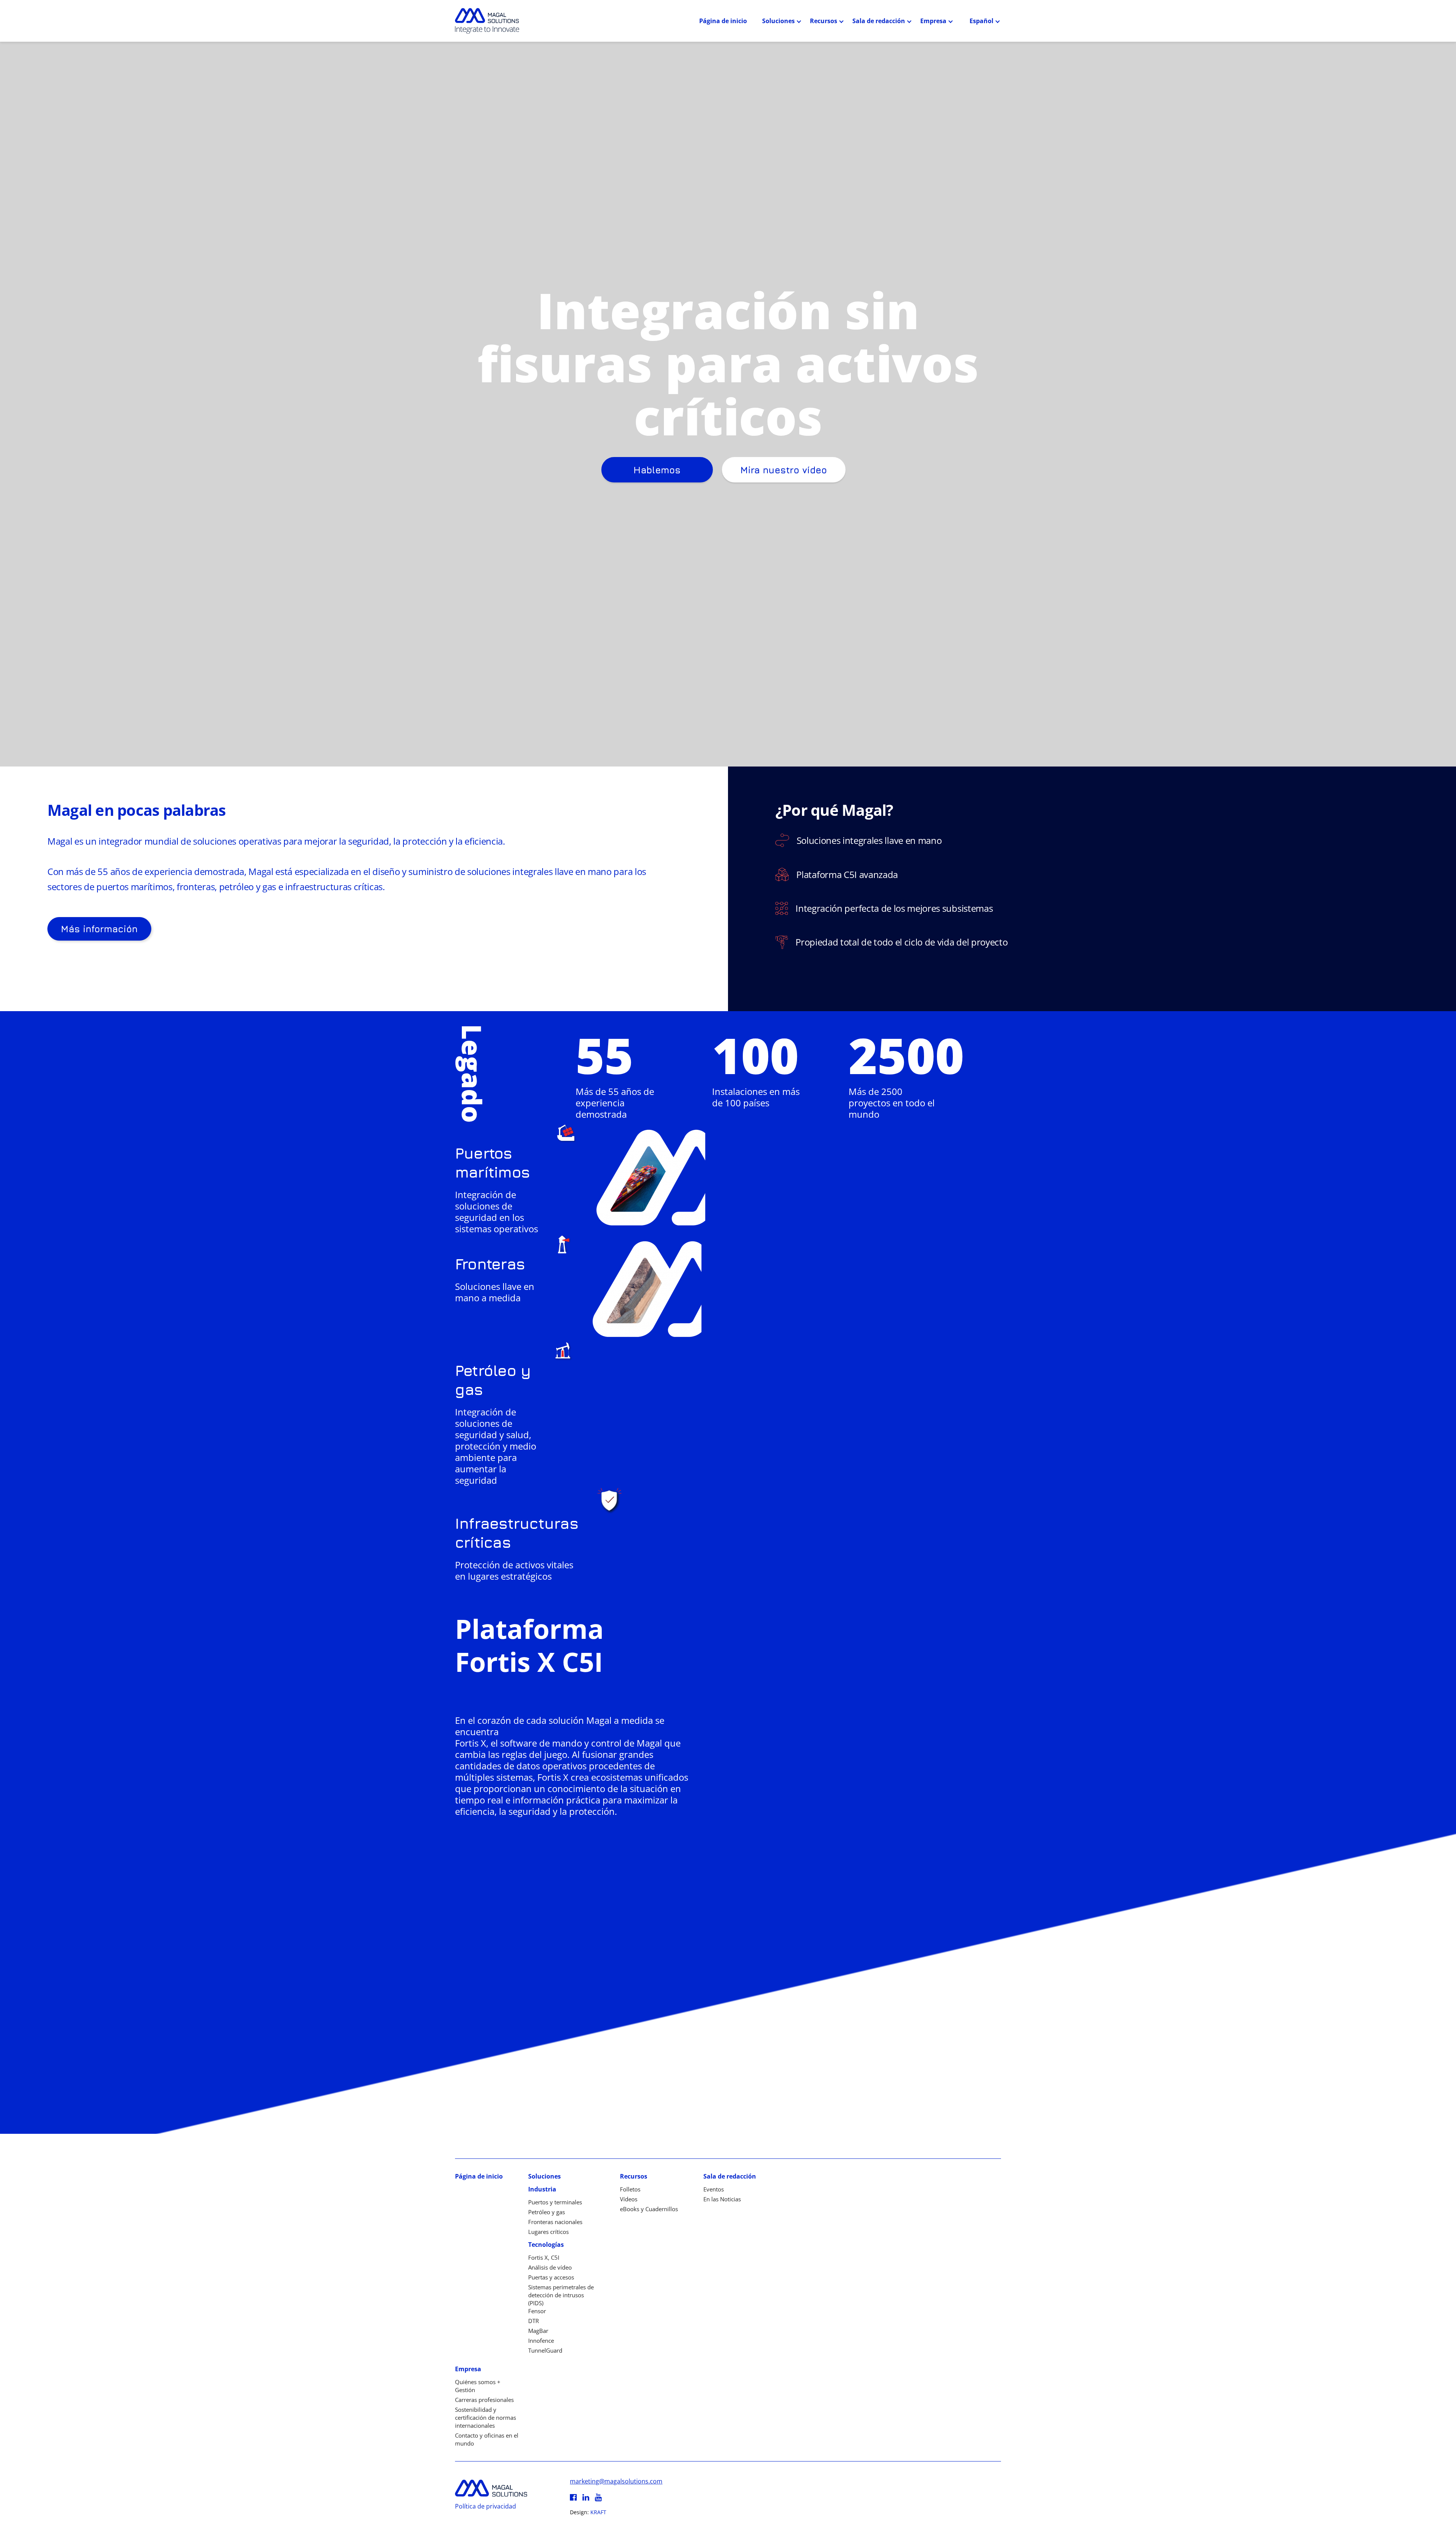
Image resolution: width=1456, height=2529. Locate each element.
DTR (533, 2321)
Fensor (537, 2311)
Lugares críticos (548, 2232)
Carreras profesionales (484, 2400)
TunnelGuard (545, 2350)
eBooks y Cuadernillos (649, 2209)
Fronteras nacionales (555, 2222)
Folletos (630, 2189)
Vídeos (629, 2199)
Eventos (714, 2189)
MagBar (538, 2331)
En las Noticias (722, 2199)
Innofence (541, 2341)
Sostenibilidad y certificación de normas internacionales (486, 2417)
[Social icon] (573, 2498)
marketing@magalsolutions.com (616, 2481)
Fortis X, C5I (544, 2257)
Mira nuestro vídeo (784, 470)
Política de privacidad (486, 2506)
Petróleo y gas (547, 2212)
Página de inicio (723, 21)
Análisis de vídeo (550, 2267)
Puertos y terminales (555, 2202)
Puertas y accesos (551, 2277)
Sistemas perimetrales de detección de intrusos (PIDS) (561, 2295)
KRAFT (598, 2512)
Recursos (824, 21)
